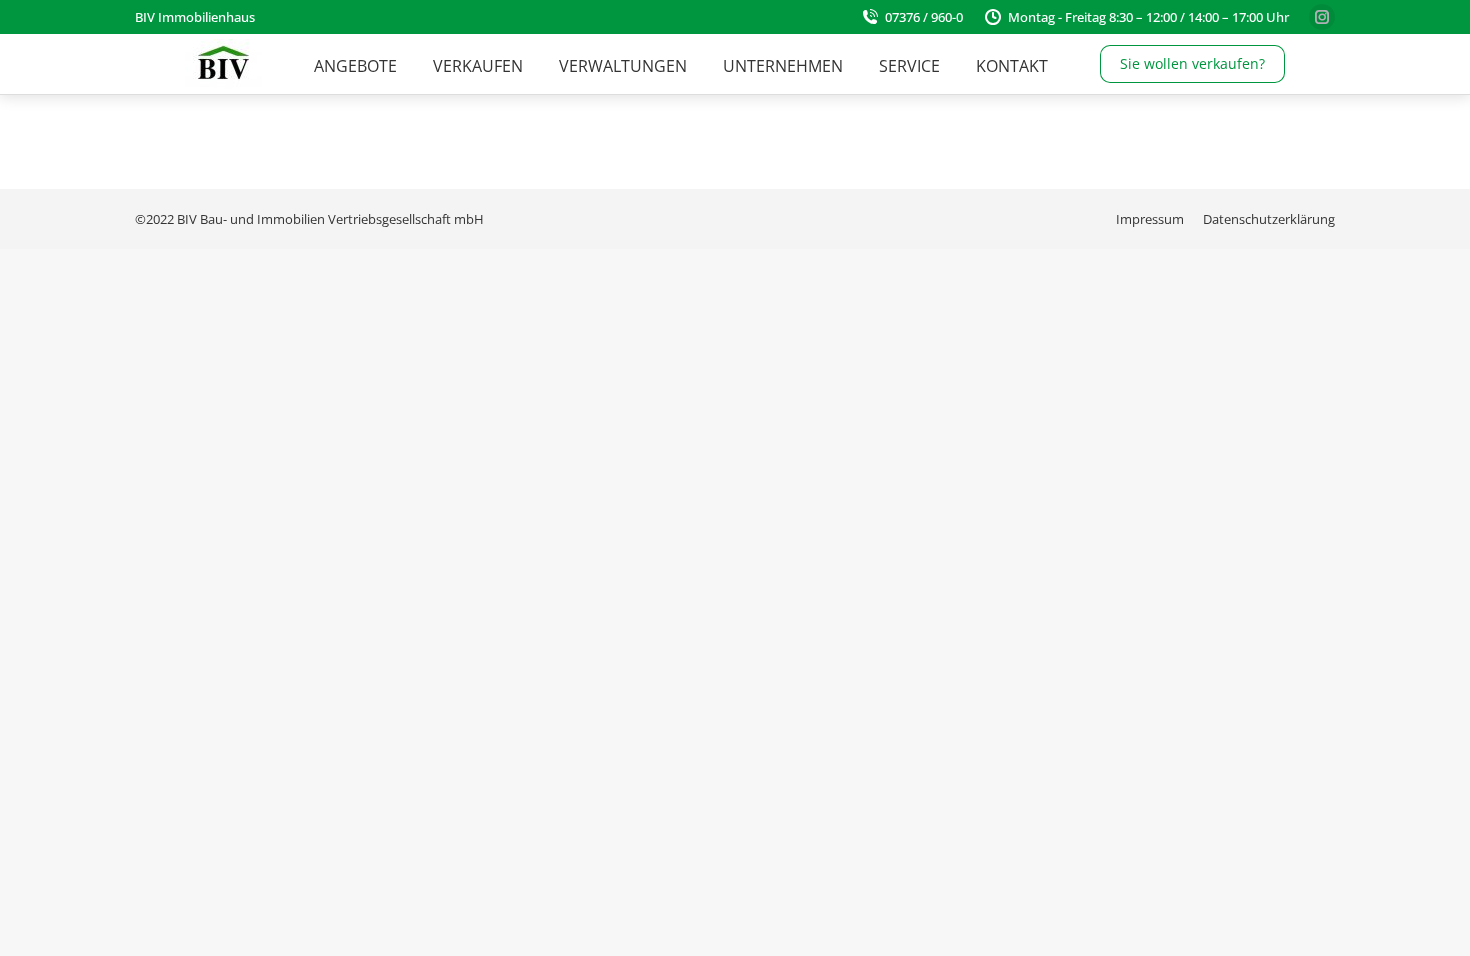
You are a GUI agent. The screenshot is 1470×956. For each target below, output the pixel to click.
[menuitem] (355, 66)
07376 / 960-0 (924, 17)
